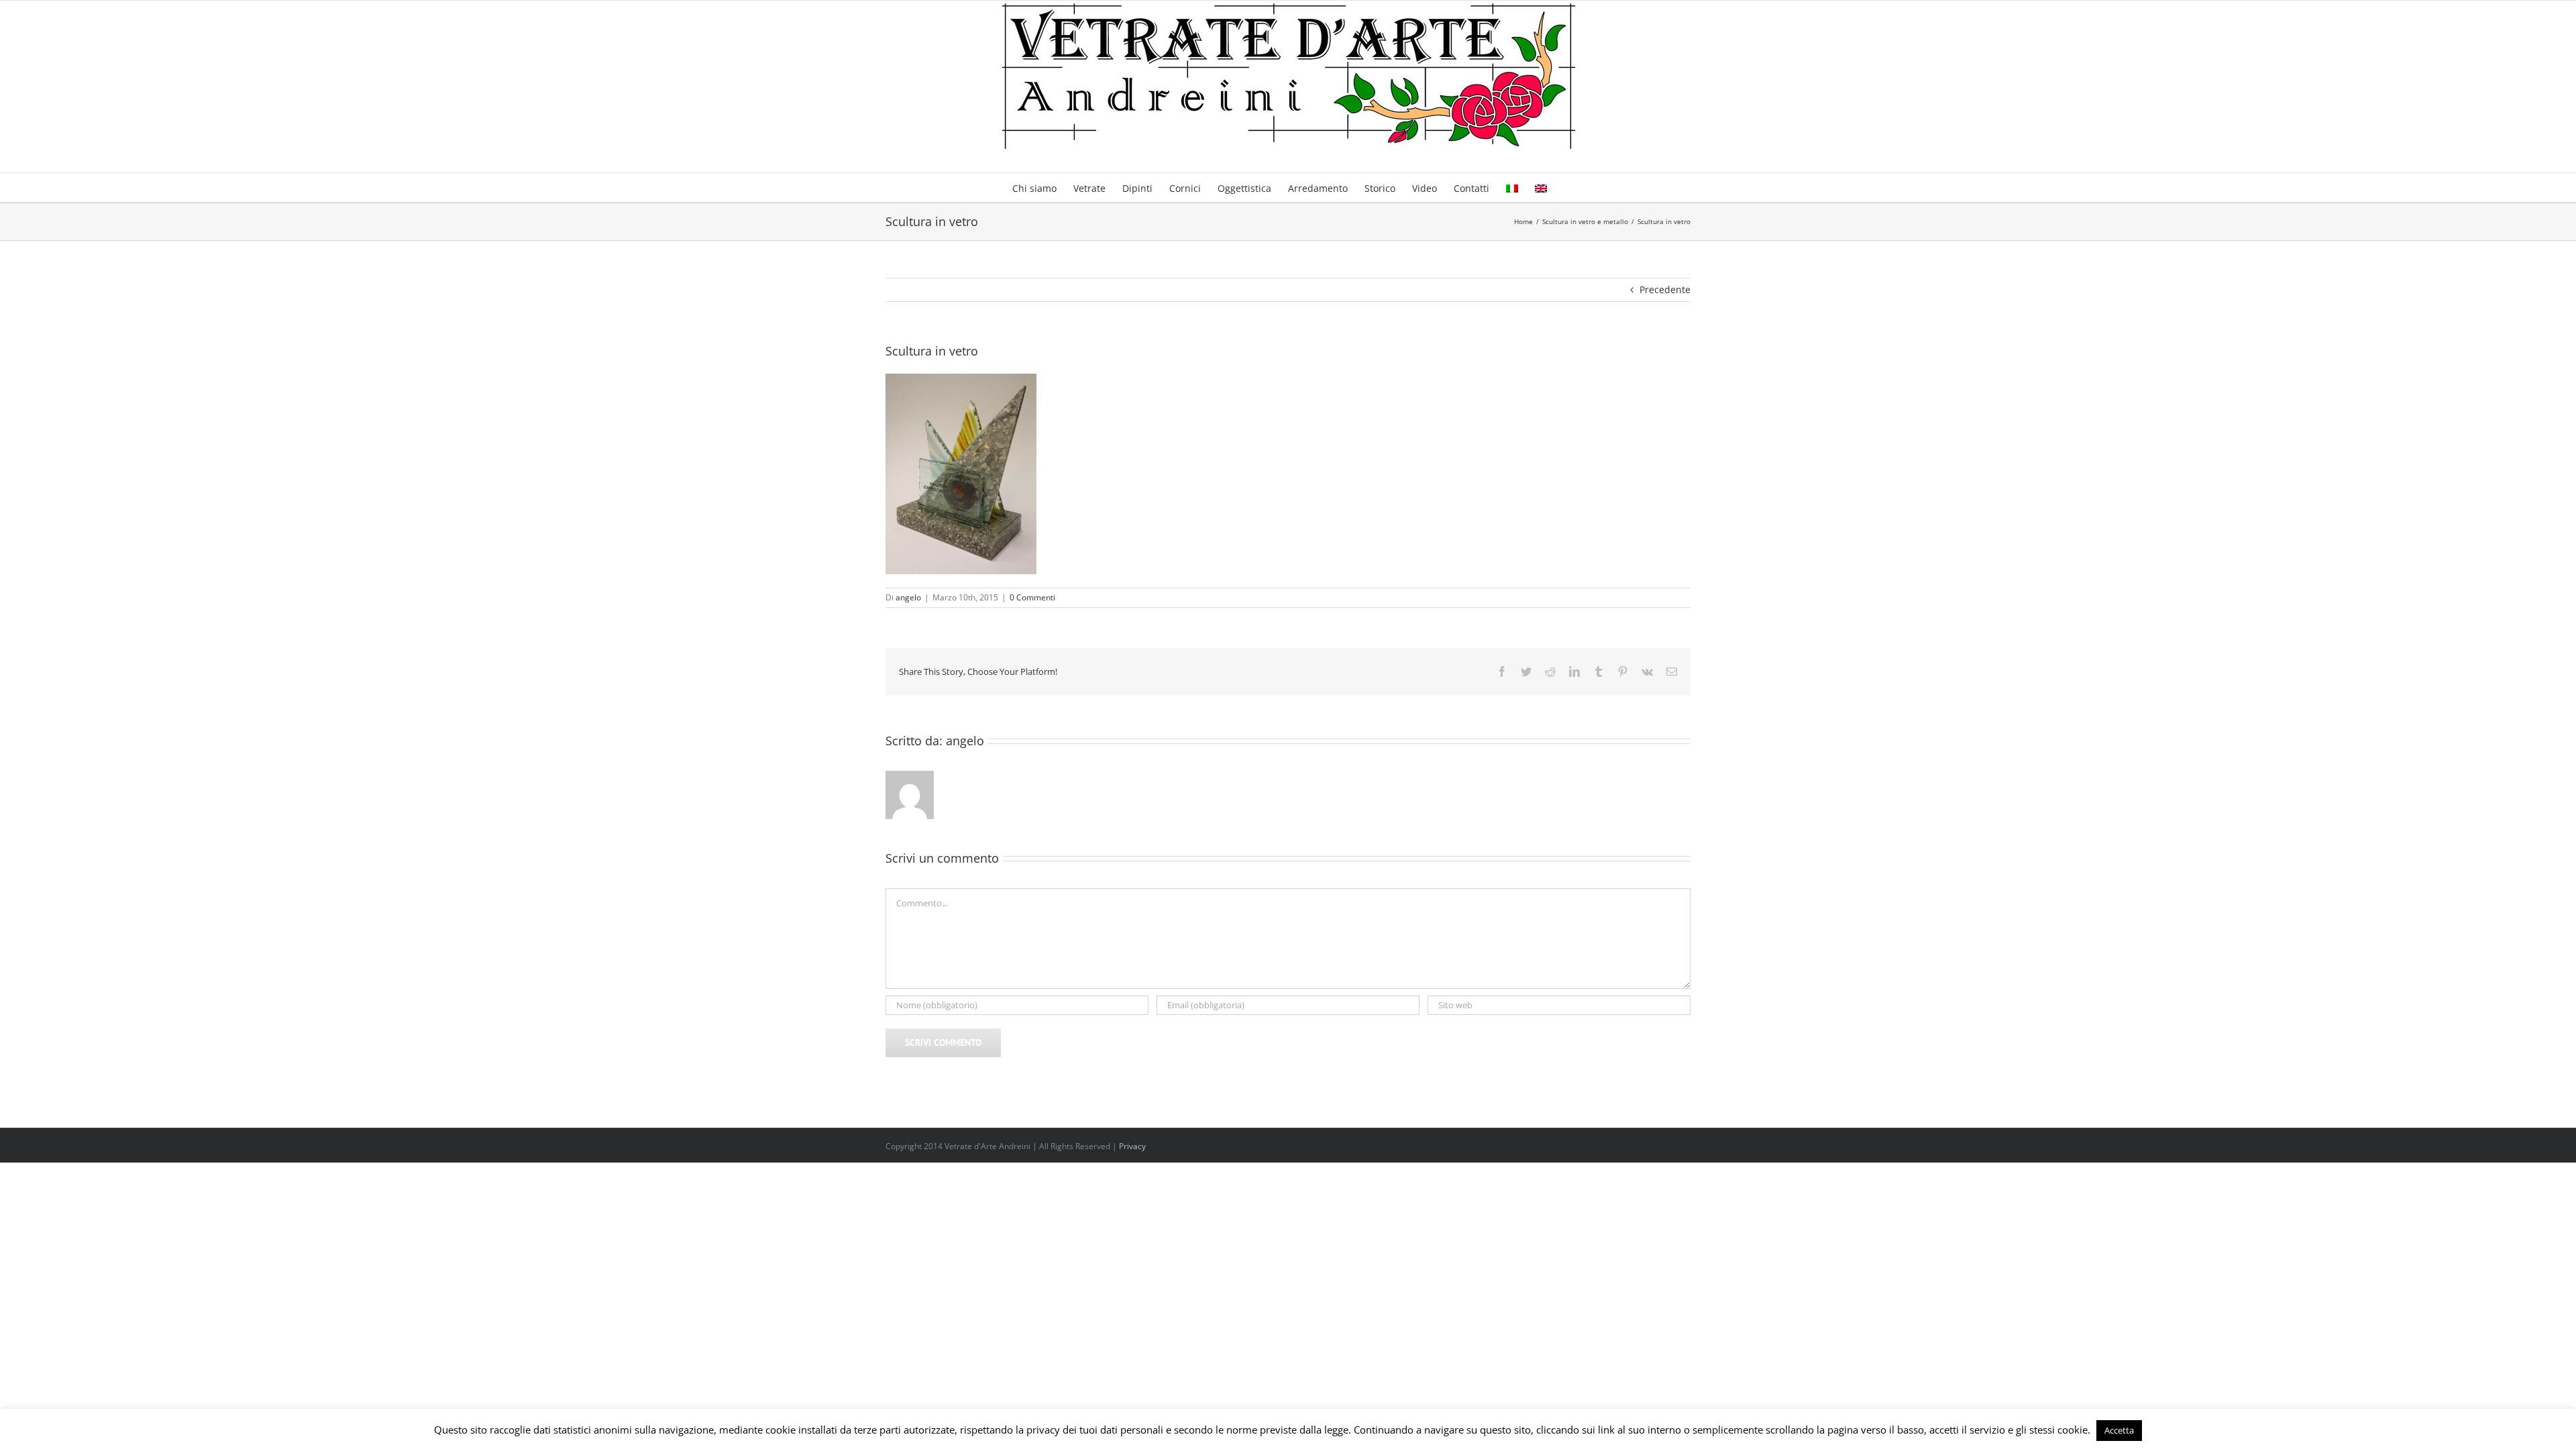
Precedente (1665, 289)
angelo (908, 597)
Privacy (1132, 1146)
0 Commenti (1032, 597)
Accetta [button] (2119, 1430)
